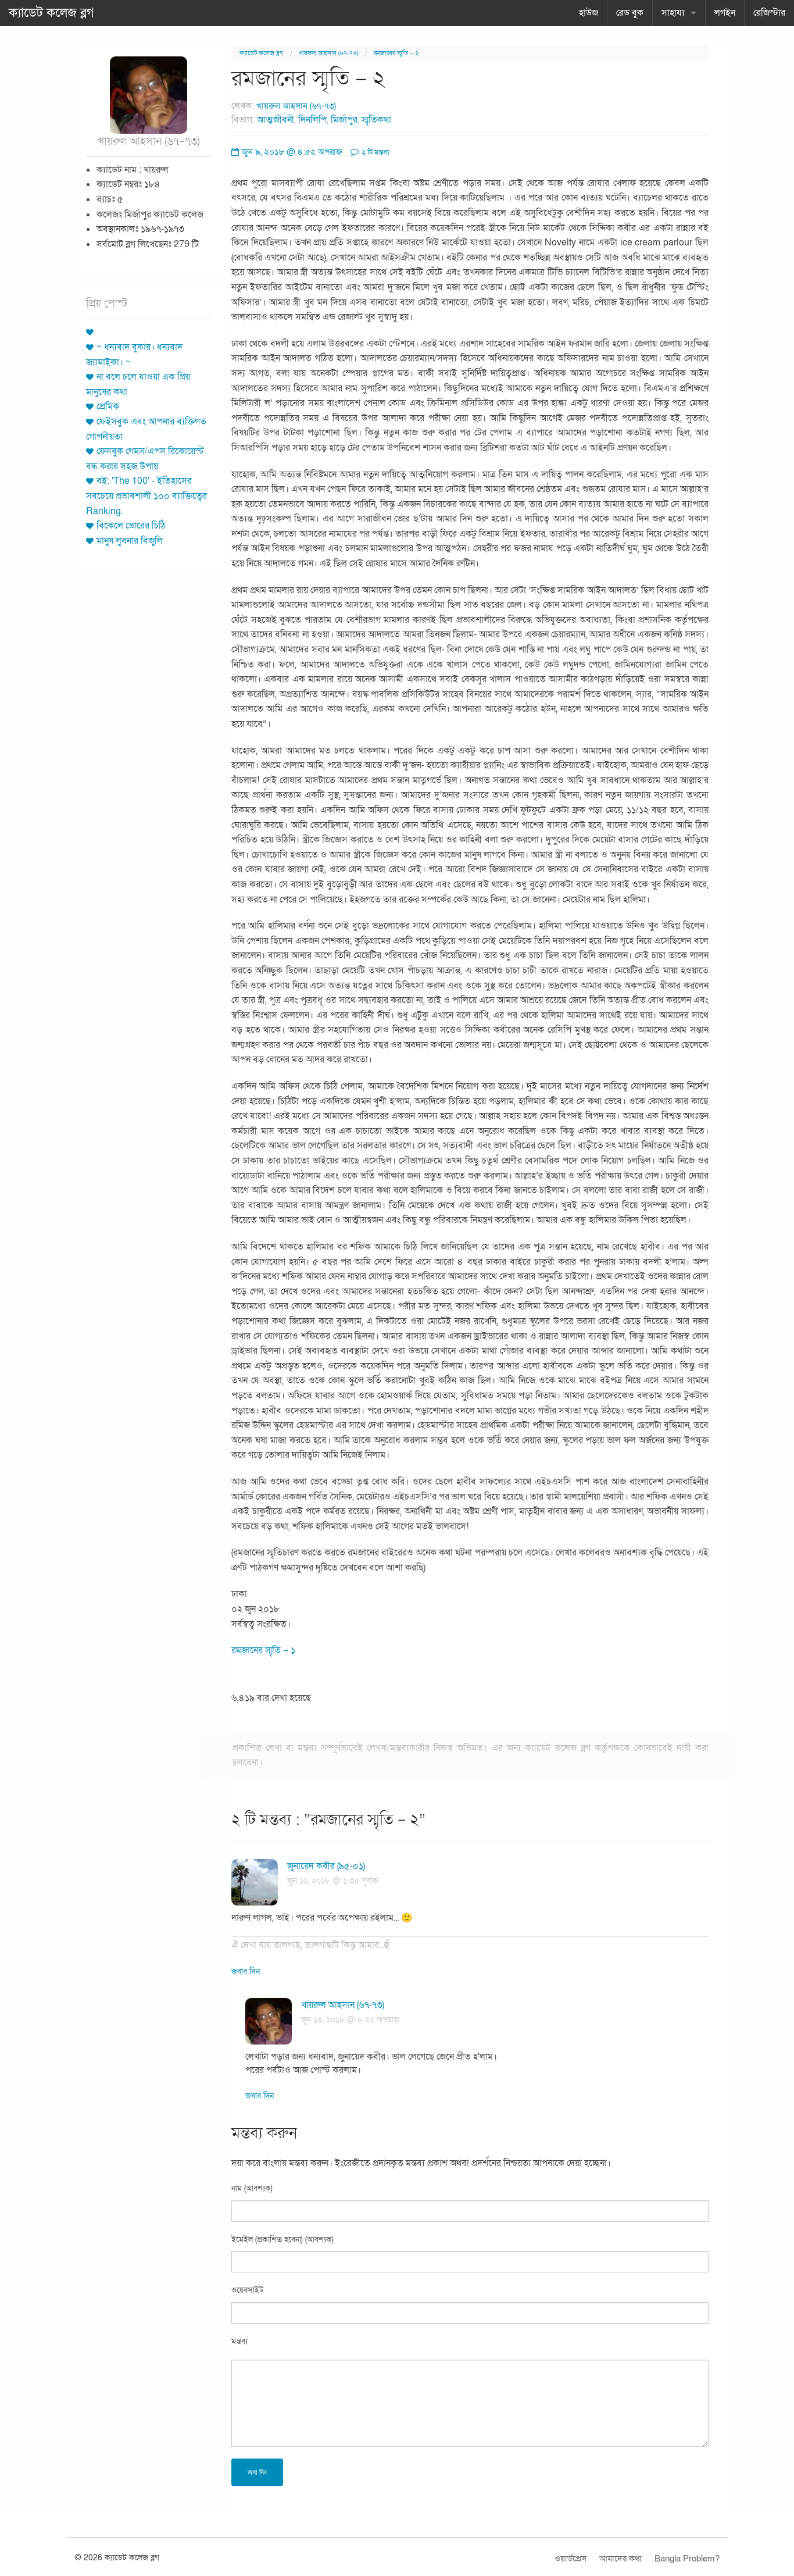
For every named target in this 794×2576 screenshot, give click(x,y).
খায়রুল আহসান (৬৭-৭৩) (328, 53)
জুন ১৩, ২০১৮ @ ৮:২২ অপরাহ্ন (350, 2020)
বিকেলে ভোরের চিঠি (131, 526)
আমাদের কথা (620, 2559)
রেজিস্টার (769, 13)
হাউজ (589, 13)
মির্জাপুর (344, 120)
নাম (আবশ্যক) (252, 2188)
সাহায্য (673, 13)
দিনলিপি (312, 120)
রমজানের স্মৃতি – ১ (263, 1650)
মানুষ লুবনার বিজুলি (130, 541)
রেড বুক (630, 13)
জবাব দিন (246, 1972)
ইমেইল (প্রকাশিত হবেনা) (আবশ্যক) (282, 2240)
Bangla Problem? (687, 2559)
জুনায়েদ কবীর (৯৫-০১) (326, 1866)
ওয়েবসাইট (247, 2290)
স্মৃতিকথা (376, 120)
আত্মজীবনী (276, 120)
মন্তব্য (239, 2341)
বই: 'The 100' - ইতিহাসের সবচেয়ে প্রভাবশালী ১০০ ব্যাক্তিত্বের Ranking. (146, 496)
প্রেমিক (108, 406)
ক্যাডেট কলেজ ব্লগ (51, 13)
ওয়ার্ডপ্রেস (571, 2559)
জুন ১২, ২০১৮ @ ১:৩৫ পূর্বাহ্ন (333, 1881)
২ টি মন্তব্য (375, 152)
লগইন (725, 13)
